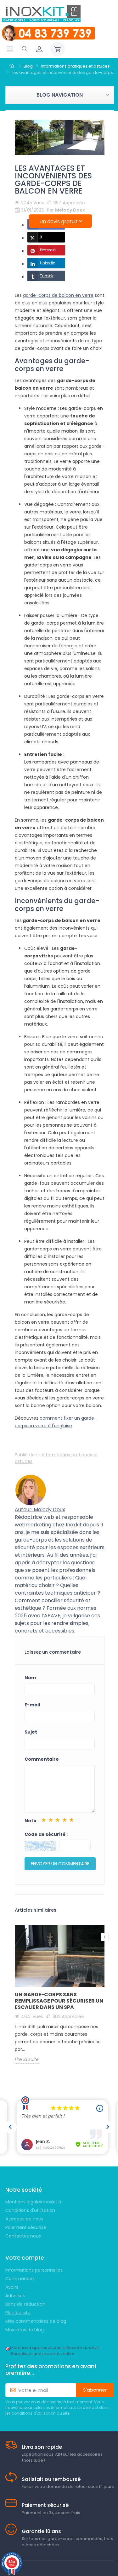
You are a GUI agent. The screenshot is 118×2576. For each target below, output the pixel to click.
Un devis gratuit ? (61, 222)
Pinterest (48, 250)
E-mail (32, 1705)
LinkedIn (48, 263)
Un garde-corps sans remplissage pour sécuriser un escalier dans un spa (59, 2001)
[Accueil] (12, 66)
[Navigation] (10, 49)
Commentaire (42, 1759)
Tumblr (47, 276)
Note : (32, 1821)
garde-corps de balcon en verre (58, 295)
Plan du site (18, 2313)
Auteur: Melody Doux (40, 1510)
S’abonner (95, 2390)
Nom (30, 1678)
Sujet (31, 1732)
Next (105, 1937)
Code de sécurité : (46, 1834)
